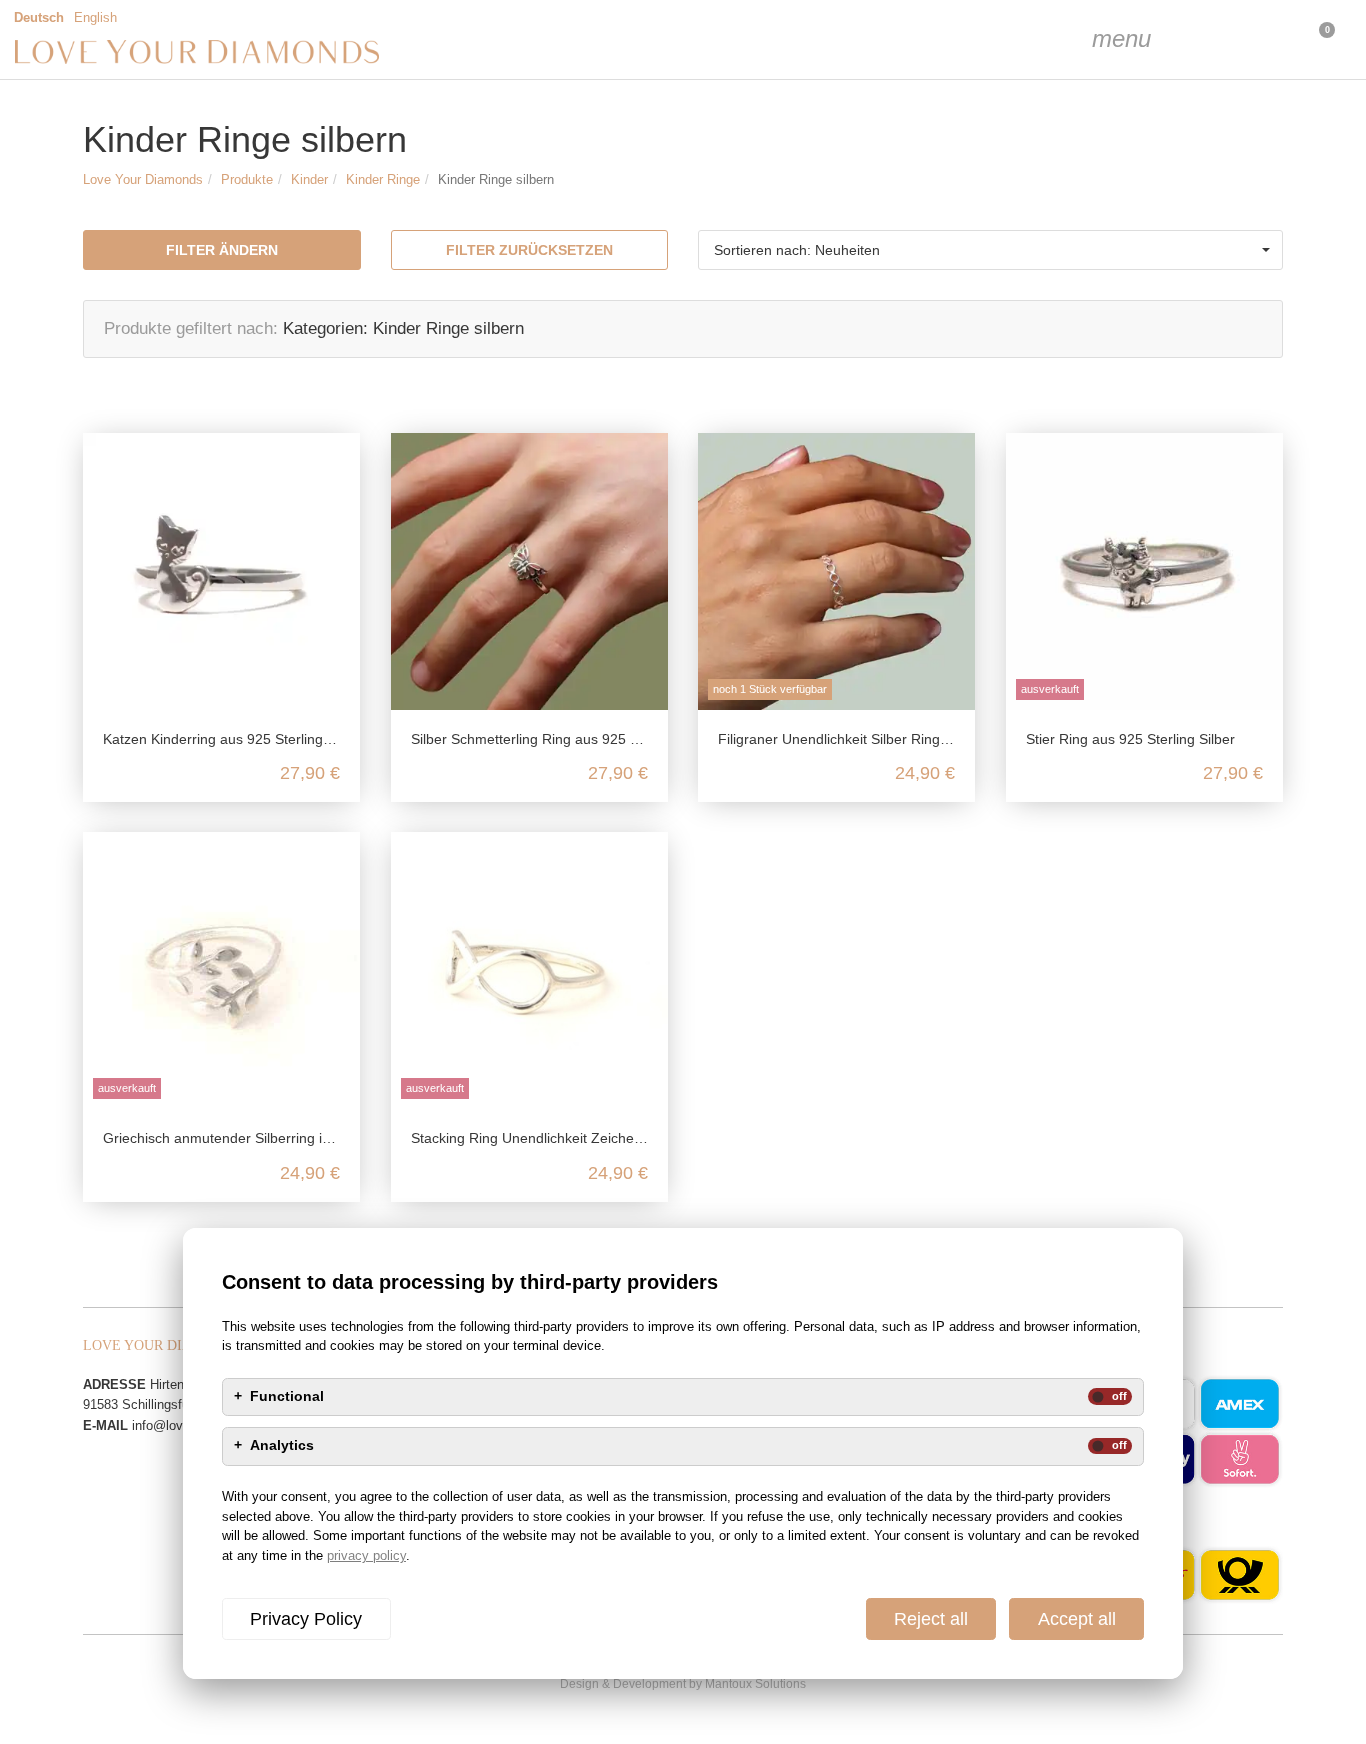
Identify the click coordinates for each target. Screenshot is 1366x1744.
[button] (990, 250)
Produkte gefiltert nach (188, 328)
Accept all (1077, 1619)
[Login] (1216, 40)
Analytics (282, 1446)
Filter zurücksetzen (529, 250)
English (95, 18)
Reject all (931, 1619)
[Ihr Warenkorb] (1266, 40)
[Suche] (1166, 40)
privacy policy (366, 1555)
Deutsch (39, 18)
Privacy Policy (306, 1619)
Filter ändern (222, 250)
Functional (287, 1397)
